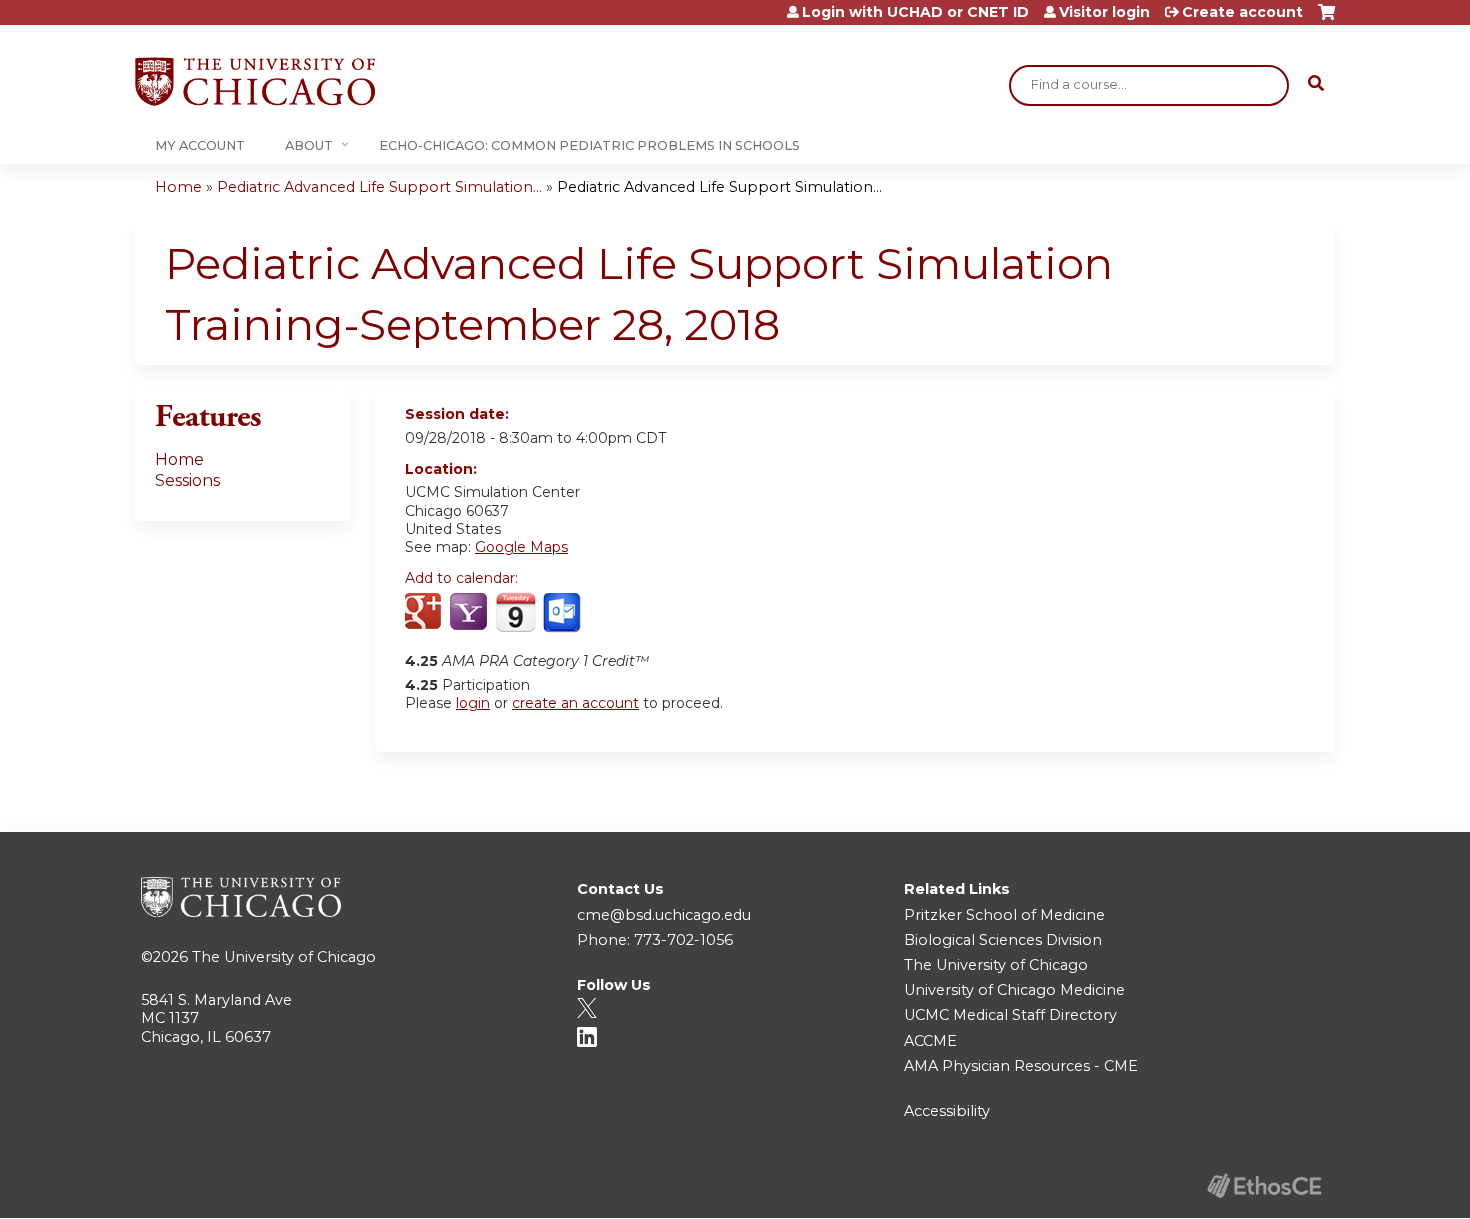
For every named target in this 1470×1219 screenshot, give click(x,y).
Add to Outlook (563, 613)
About (309, 145)
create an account (575, 703)
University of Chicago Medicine (1014, 990)
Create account (1242, 12)
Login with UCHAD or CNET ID (915, 12)
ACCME (930, 1041)
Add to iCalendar (515, 612)
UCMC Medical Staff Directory (1010, 1015)
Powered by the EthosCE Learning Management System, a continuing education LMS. (1264, 1185)
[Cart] (1326, 19)
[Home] (255, 81)
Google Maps (521, 547)
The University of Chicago (284, 957)
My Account (200, 145)
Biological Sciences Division (1003, 940)
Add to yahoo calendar (470, 613)
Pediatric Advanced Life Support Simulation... (379, 187)
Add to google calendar (425, 613)
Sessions (187, 480)
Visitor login (1104, 12)
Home (178, 187)
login (473, 703)
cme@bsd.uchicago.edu (664, 915)
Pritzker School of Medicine (1004, 915)
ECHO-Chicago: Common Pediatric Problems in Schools (589, 145)
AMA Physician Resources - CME (1021, 1066)
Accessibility (947, 1111)
